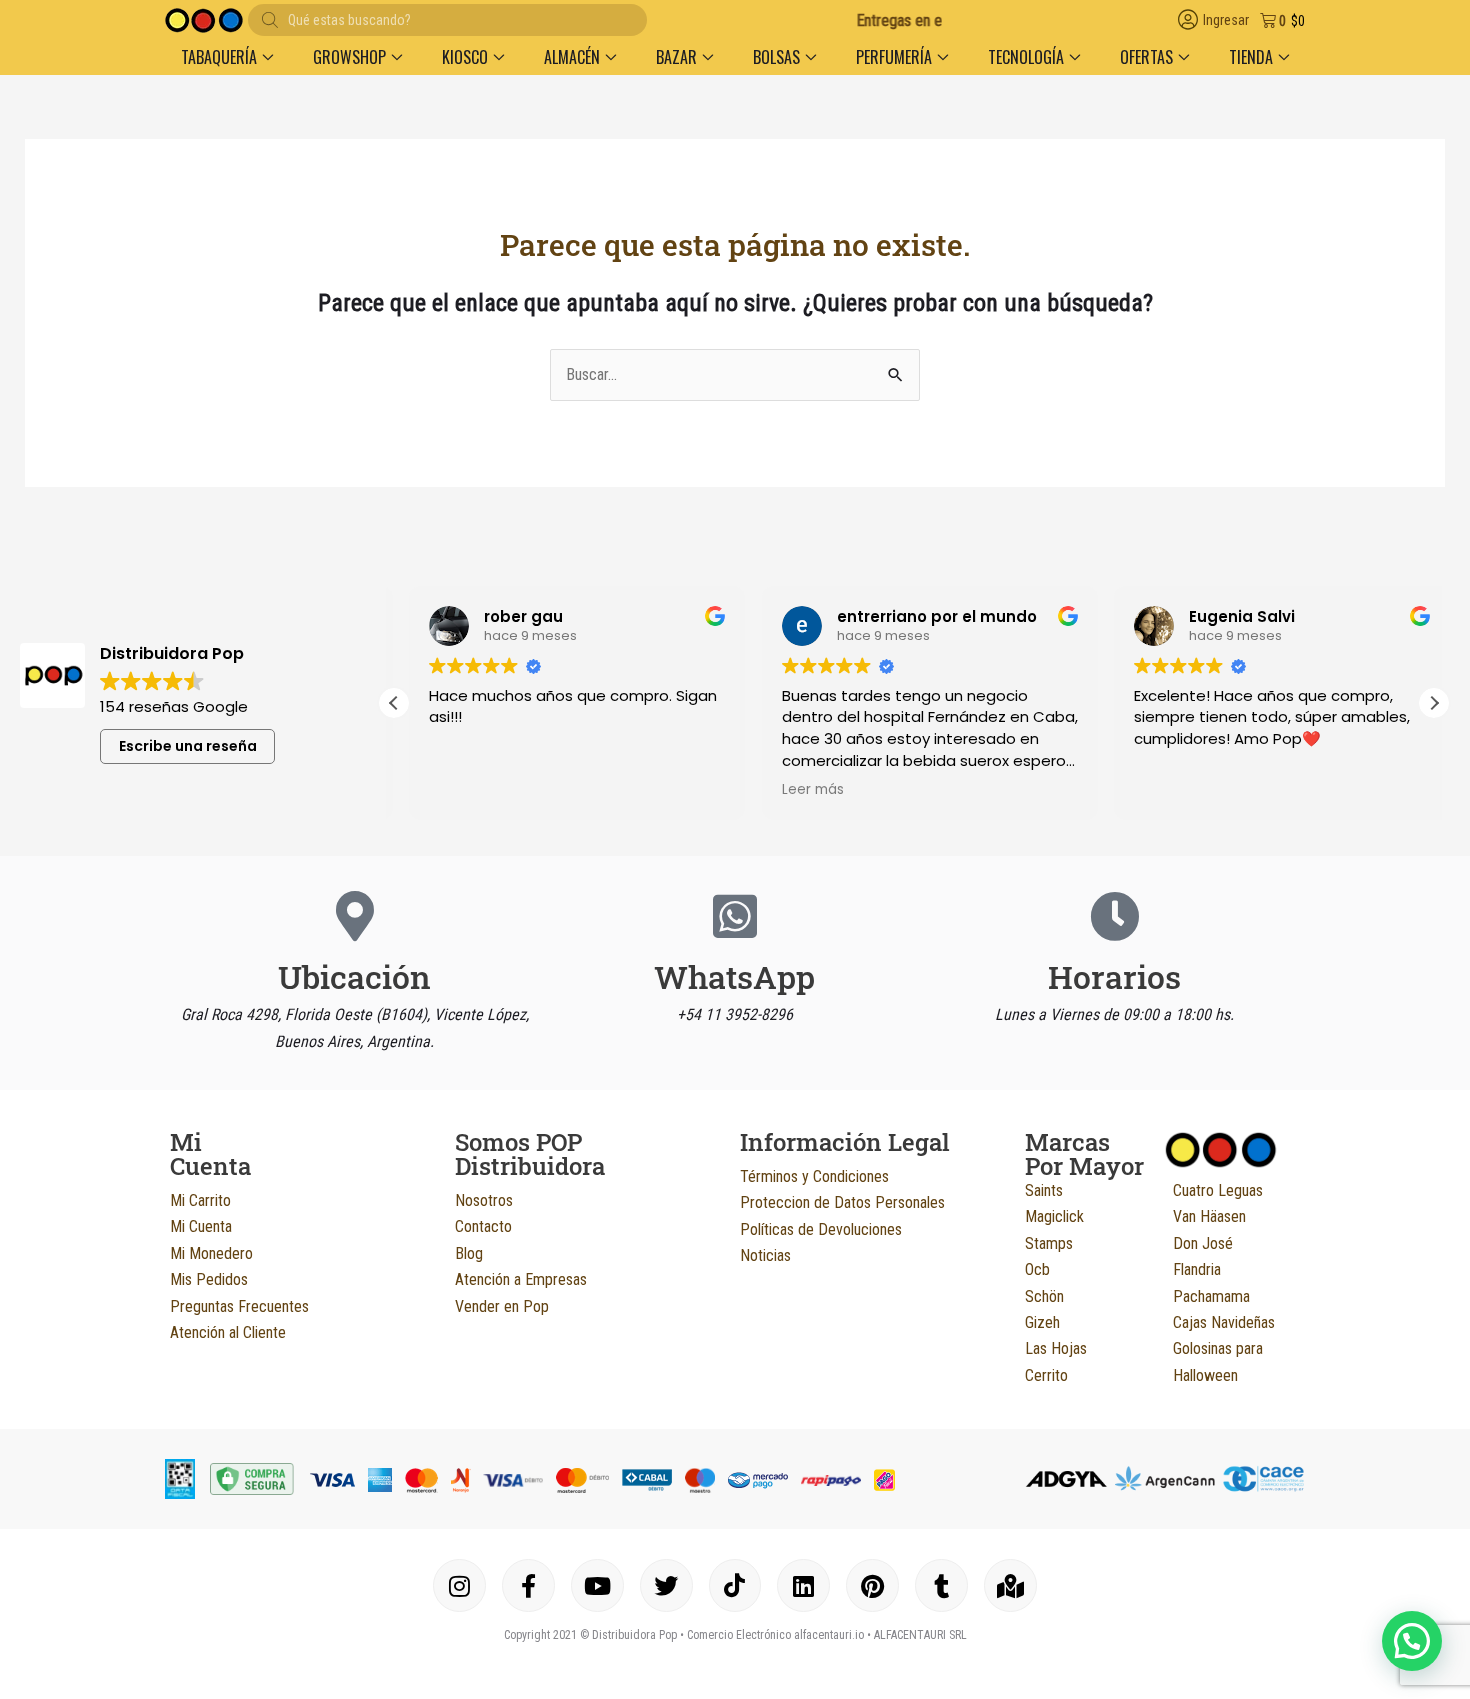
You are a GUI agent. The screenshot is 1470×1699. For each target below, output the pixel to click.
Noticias (765, 1255)
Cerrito (1046, 1375)
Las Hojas (1056, 1348)
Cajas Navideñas (1224, 1322)
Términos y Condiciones (814, 1176)
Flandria (1197, 1269)
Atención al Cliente (228, 1332)
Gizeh (1042, 1322)
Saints (1044, 1190)
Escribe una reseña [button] (188, 746)
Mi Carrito (200, 1200)
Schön (1044, 1296)
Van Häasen (1209, 1216)
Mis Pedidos (209, 1279)
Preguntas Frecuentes (239, 1306)
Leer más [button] (797, 790)
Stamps (1049, 1243)
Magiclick (1054, 1216)
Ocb (1037, 1269)
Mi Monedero (211, 1253)
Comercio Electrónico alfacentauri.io (775, 1635)
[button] (227, 57)
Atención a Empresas (521, 1279)
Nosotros (484, 1200)
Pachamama (1211, 1296)
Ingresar (1226, 20)
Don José (1203, 1243)
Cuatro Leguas (1218, 1190)
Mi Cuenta (201, 1226)
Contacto (483, 1226)
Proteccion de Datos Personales (842, 1202)
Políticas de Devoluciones (821, 1229)
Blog (469, 1253)
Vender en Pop (502, 1306)
